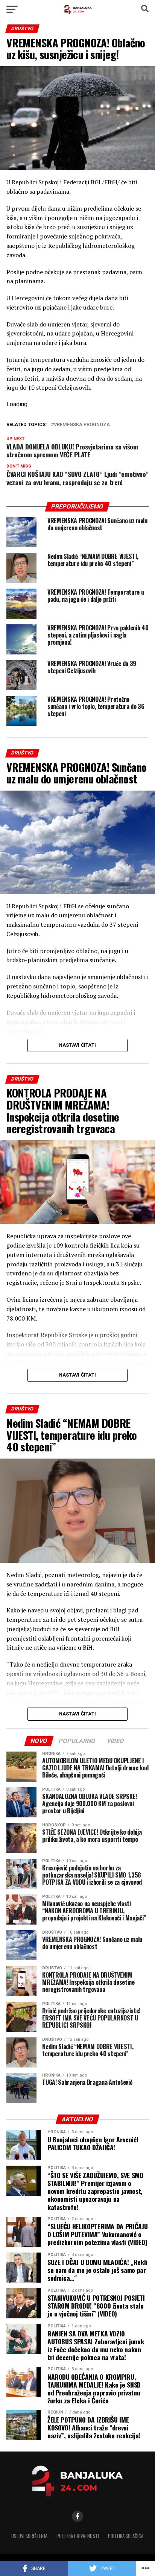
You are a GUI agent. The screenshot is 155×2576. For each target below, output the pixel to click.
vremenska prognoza (82, 425)
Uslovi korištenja (29, 2536)
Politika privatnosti (78, 2536)
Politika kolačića (126, 2536)
